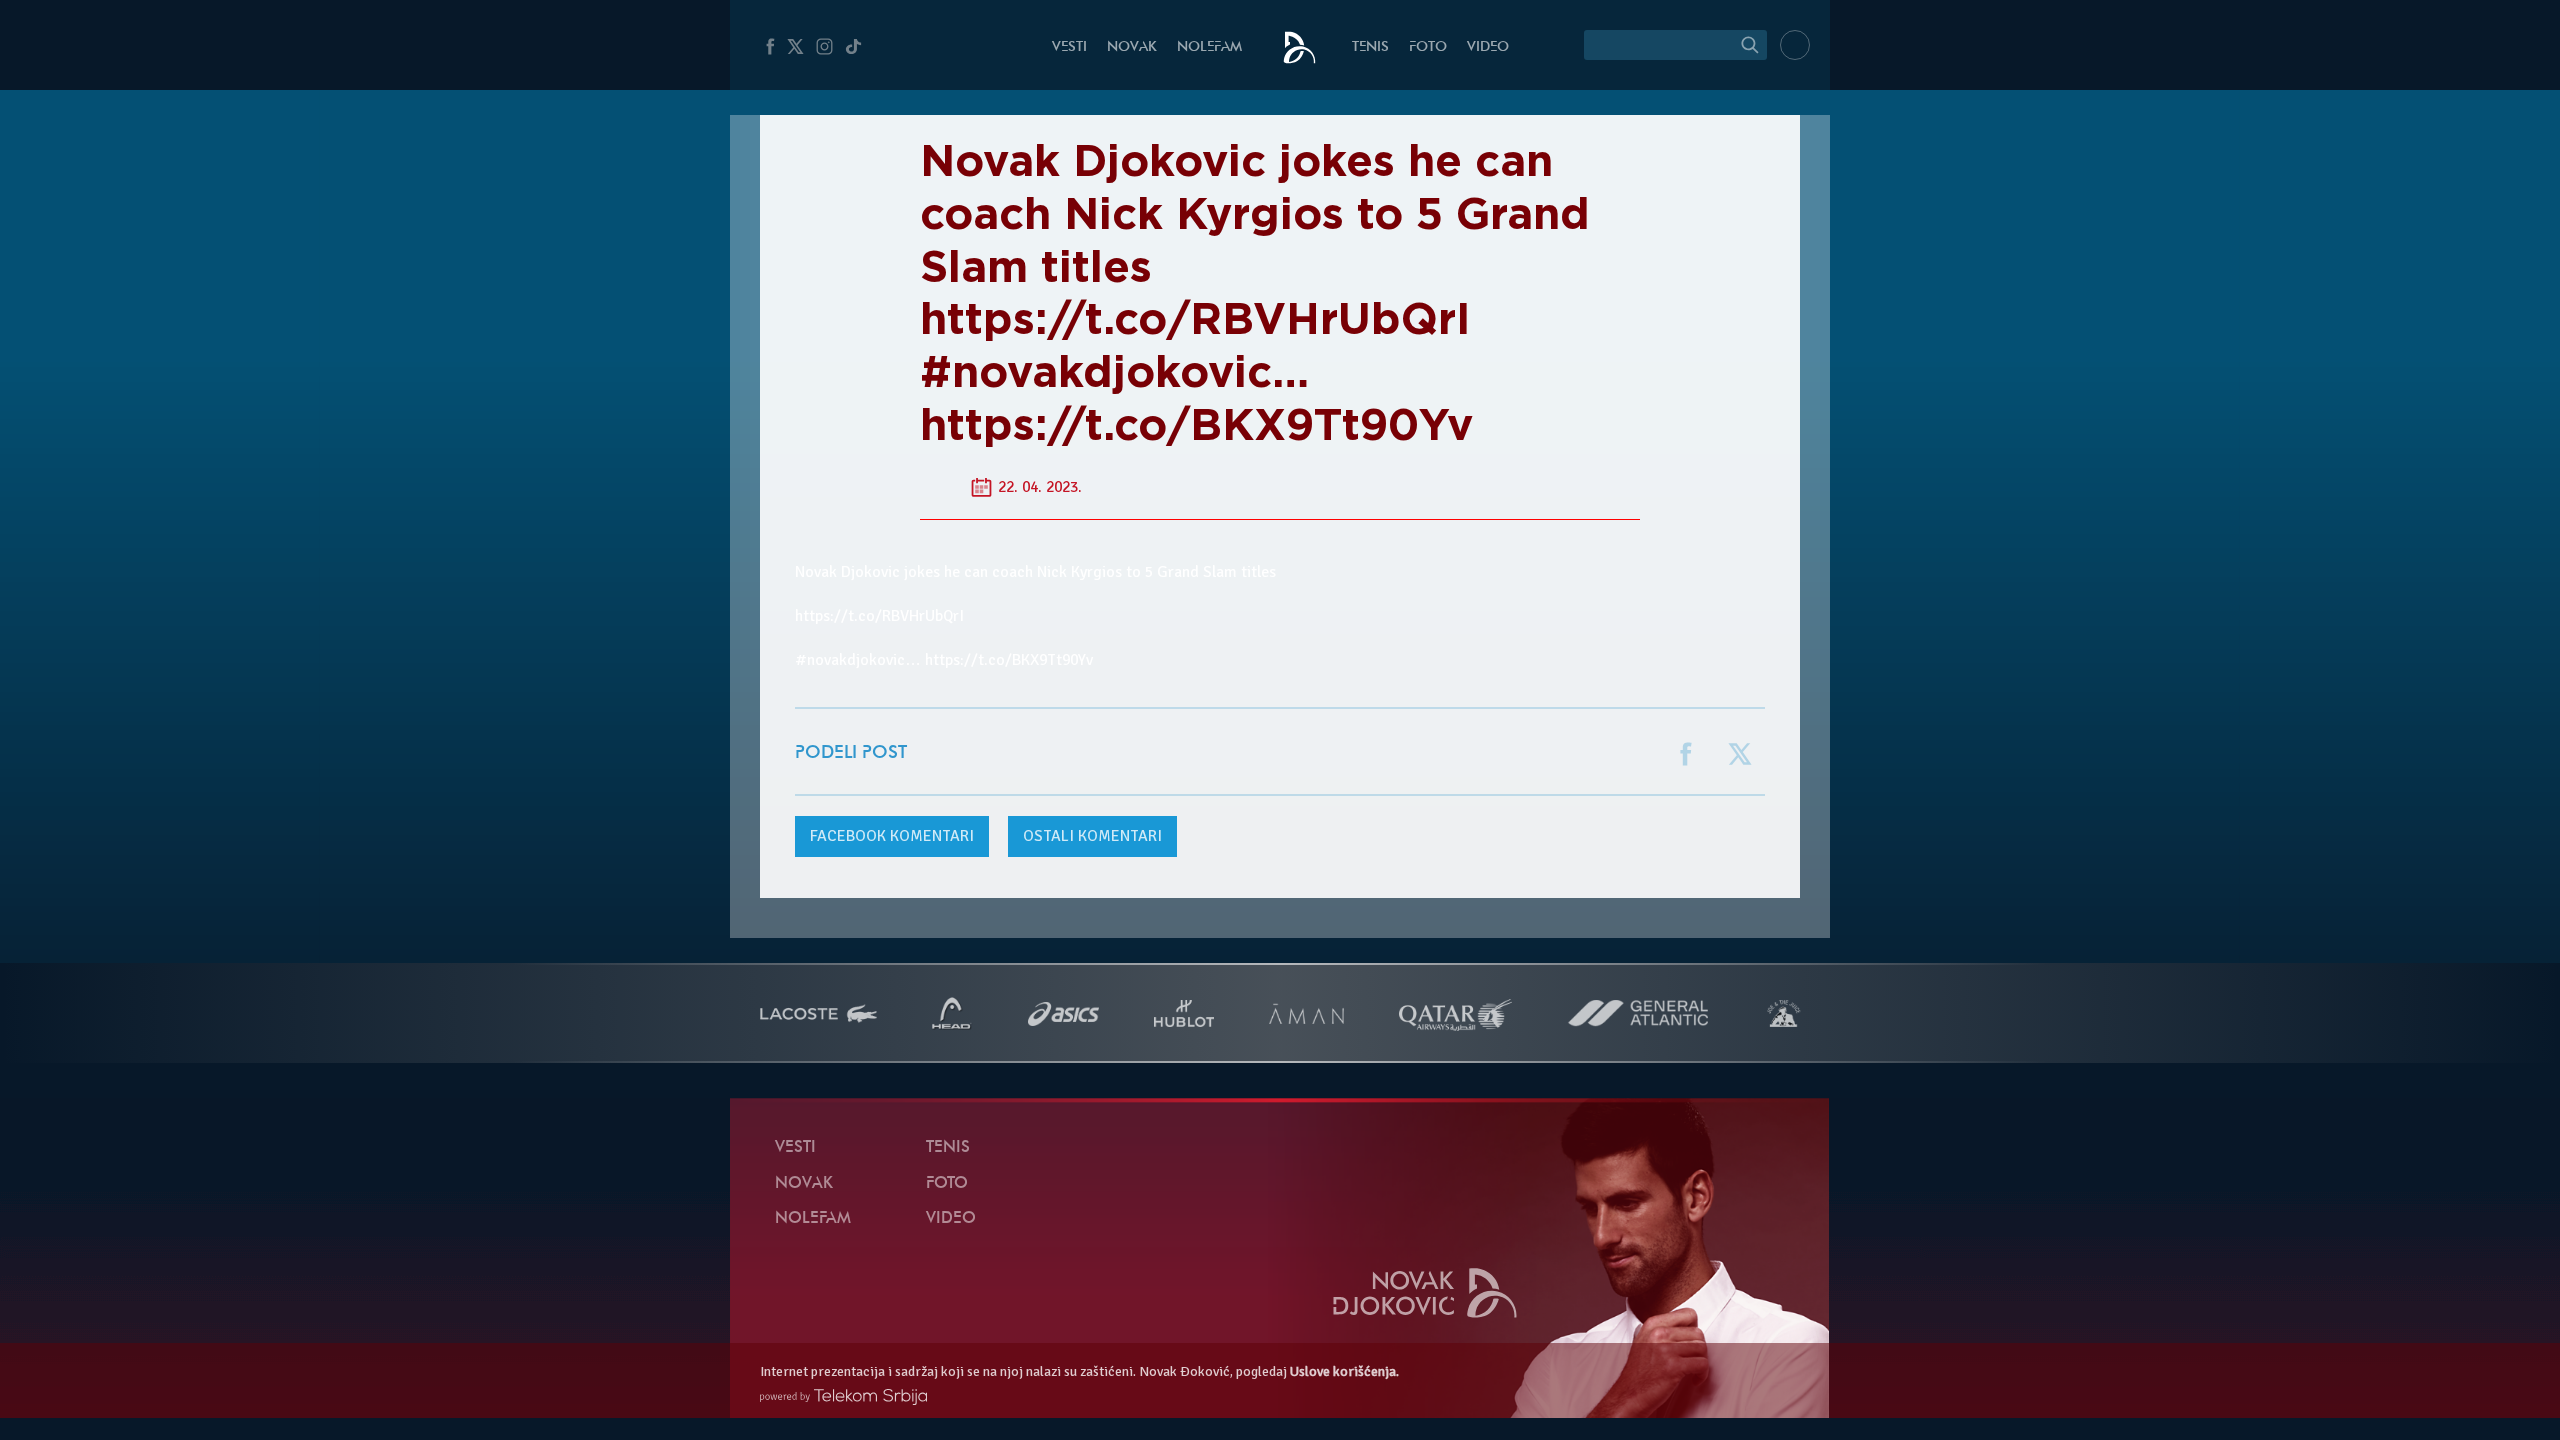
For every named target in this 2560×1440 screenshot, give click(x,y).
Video (1488, 47)
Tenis (1370, 47)
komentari (892, 836)
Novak (1132, 47)
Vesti (1069, 47)
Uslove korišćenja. (1344, 1371)
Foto (1428, 47)
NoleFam (1209, 47)
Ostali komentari (1092, 836)
